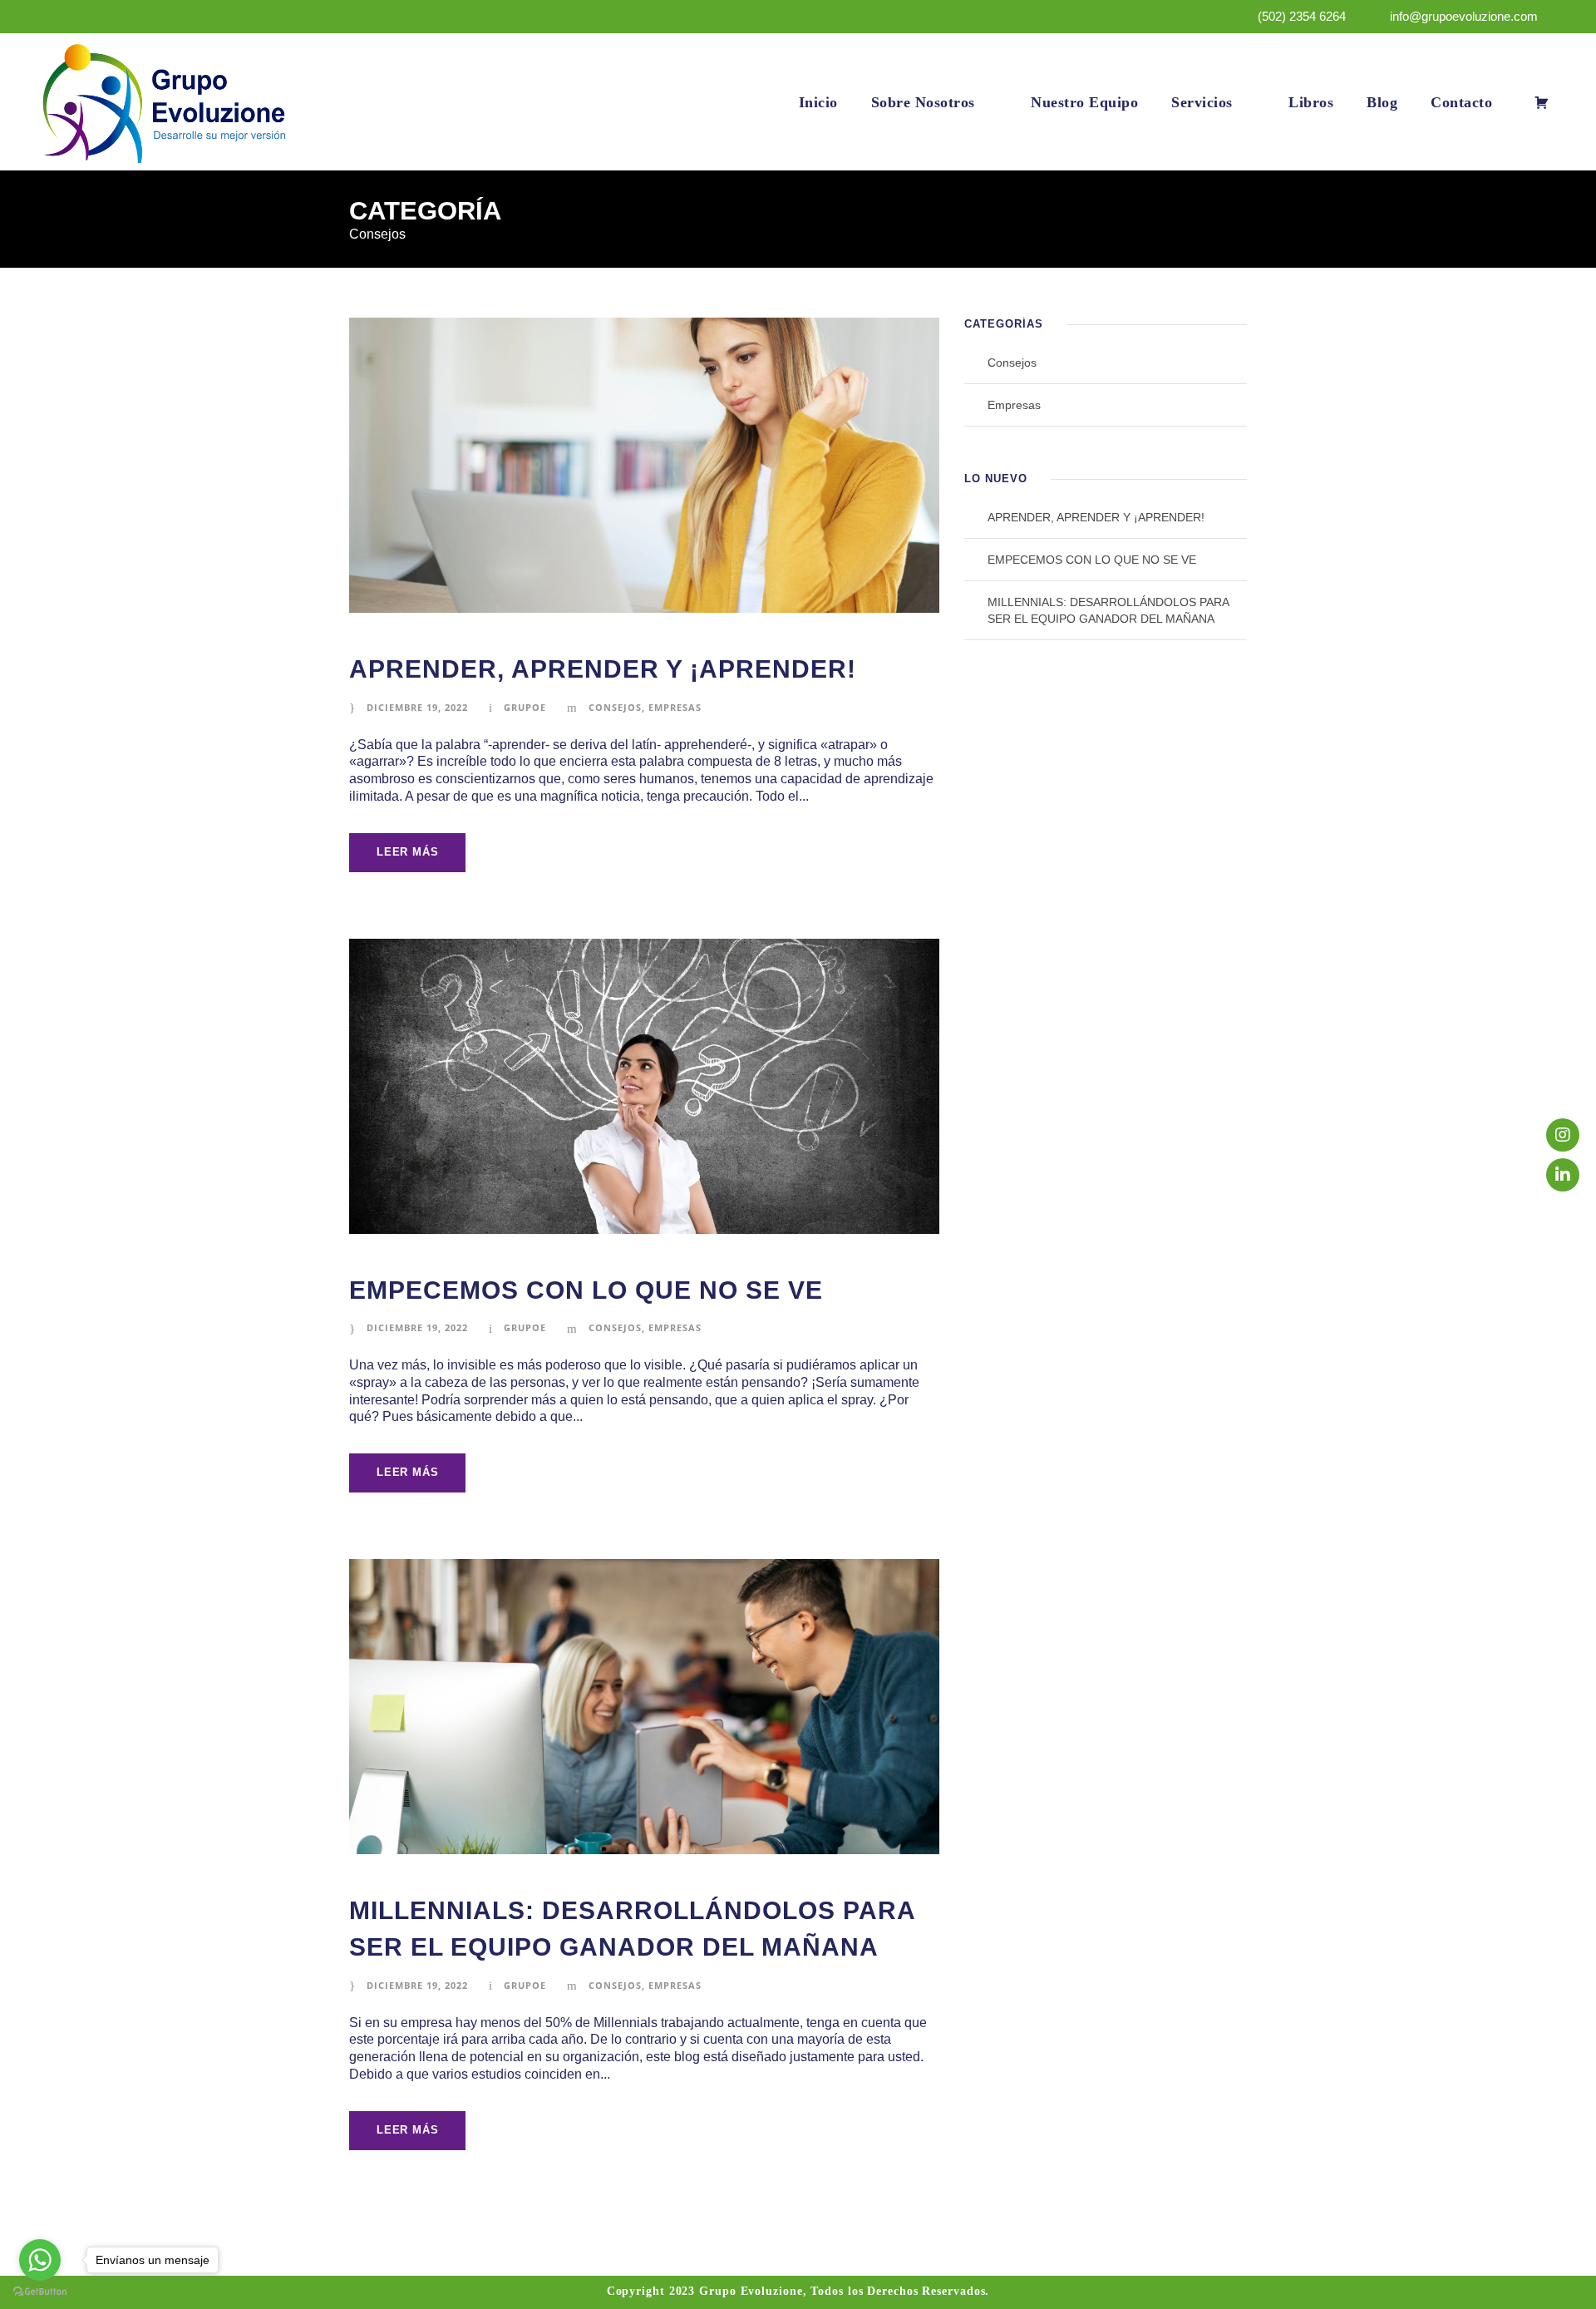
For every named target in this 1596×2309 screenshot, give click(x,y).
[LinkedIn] (1563, 1175)
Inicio (818, 102)
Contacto (1461, 102)
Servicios (1202, 102)
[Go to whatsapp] (40, 2260)
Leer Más (407, 852)
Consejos (615, 707)
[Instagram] (1563, 1135)
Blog (1382, 102)
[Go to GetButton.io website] (40, 2292)
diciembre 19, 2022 (417, 707)
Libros (1311, 102)
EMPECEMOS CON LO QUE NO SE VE (586, 1290)
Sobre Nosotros (923, 102)
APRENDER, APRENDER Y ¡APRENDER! (603, 669)
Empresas (675, 707)
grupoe (525, 707)
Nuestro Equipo (1084, 102)
